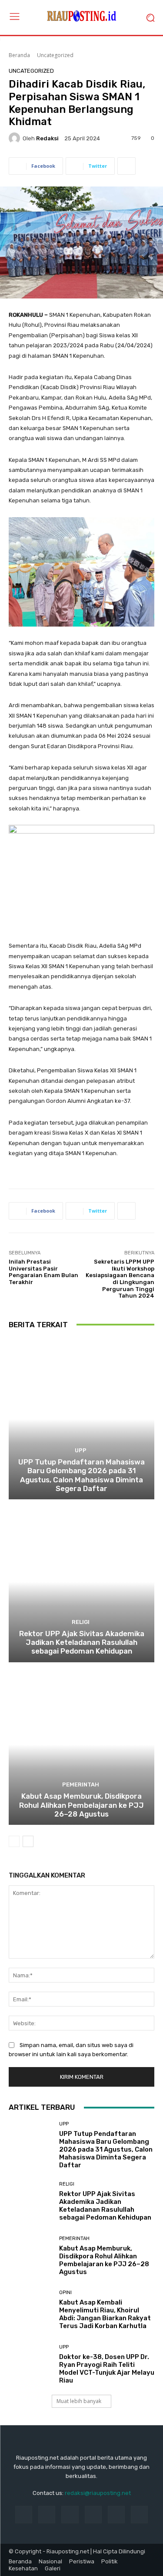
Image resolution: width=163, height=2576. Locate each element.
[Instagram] (47, 2514)
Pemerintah (81, 1785)
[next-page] (28, 1841)
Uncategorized (55, 55)
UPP (81, 1450)
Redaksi (47, 138)
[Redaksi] (16, 138)
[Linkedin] (70, 2514)
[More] (126, 166)
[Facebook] (24, 2514)
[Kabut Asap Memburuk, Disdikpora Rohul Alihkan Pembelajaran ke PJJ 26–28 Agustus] (81, 1745)
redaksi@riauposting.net (98, 2493)
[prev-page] (14, 1841)
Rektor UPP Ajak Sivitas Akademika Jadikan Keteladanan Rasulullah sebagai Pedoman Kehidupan (82, 1642)
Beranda (19, 55)
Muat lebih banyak (79, 2401)
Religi (81, 1622)
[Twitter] (139, 2514)
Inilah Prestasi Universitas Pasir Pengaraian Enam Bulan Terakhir (43, 1272)
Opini (65, 2293)
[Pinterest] (93, 2514)
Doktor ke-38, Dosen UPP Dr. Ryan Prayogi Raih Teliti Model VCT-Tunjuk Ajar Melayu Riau (107, 2369)
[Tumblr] (116, 2514)
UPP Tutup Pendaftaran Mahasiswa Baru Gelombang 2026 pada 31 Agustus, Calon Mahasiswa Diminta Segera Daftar (81, 1475)
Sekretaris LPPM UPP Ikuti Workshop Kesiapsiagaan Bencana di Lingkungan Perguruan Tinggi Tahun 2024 (120, 1279)
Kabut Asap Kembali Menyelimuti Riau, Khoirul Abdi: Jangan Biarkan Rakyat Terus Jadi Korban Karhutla (105, 2314)
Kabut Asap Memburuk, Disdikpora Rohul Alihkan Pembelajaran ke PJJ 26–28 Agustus (81, 1805)
